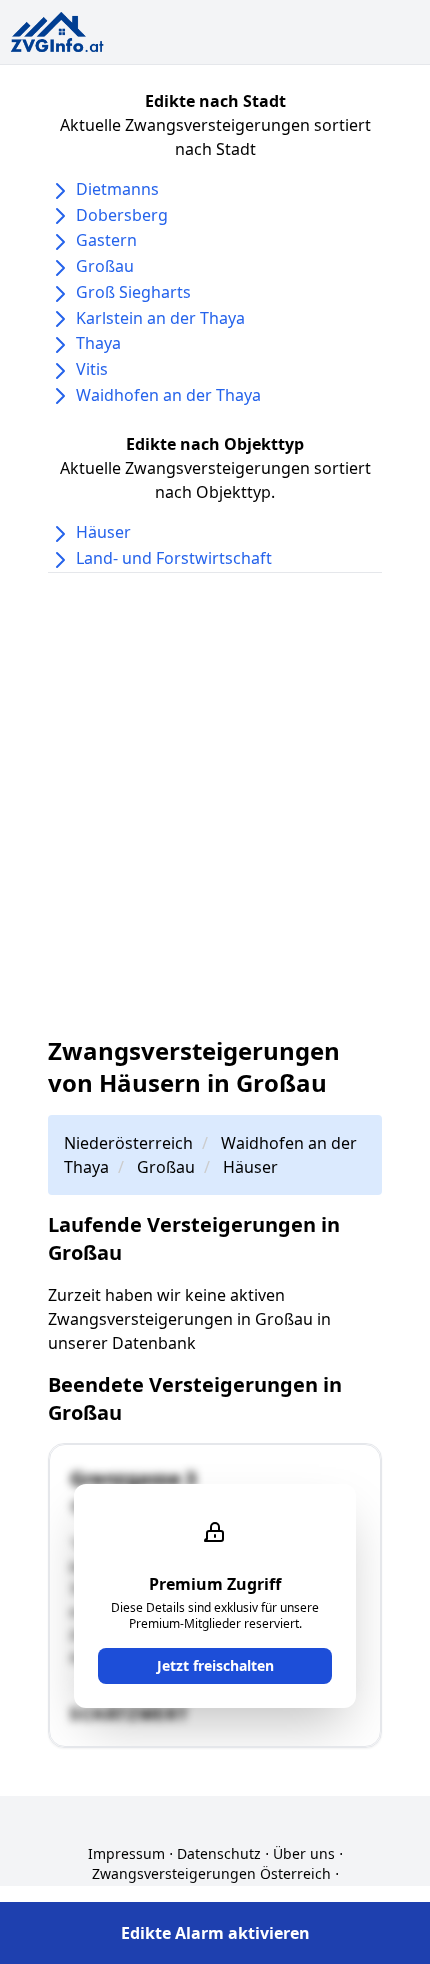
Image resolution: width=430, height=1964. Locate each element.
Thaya (98, 343)
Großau (105, 266)
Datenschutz (219, 1853)
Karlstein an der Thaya (160, 318)
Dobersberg (122, 215)
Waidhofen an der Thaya (168, 395)
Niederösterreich (128, 1143)
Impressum (126, 1853)
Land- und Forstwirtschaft (174, 558)
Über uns (304, 1853)
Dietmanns (117, 189)
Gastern (106, 240)
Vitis (92, 369)
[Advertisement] (215, 804)
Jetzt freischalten (215, 1665)
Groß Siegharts (133, 292)
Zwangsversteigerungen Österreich (211, 1873)
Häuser (103, 532)
